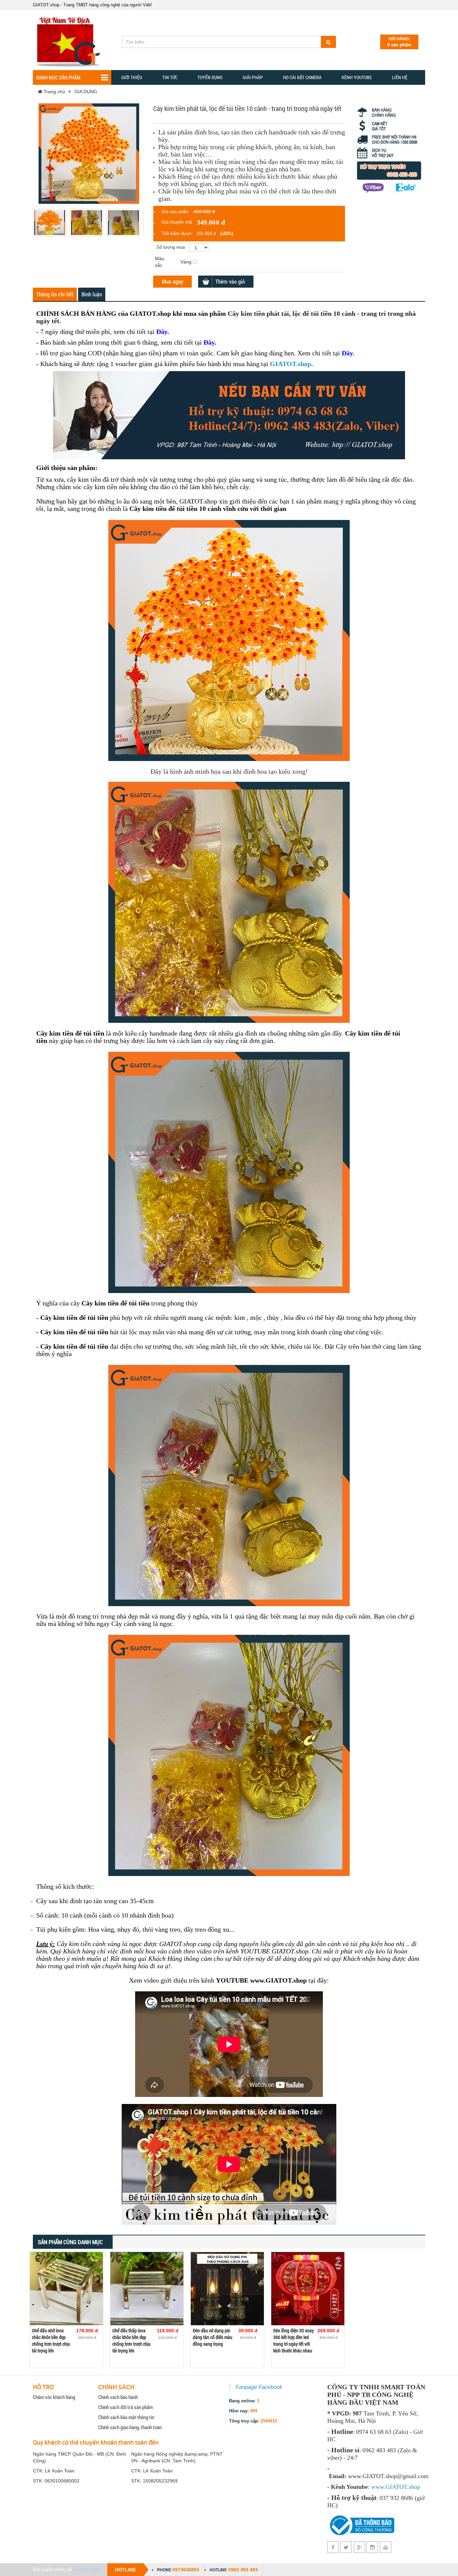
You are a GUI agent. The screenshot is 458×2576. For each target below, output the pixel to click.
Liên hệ (400, 77)
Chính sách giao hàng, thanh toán (130, 2427)
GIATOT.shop (291, 364)
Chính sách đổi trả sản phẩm (126, 2407)
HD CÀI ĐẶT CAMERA (302, 77)
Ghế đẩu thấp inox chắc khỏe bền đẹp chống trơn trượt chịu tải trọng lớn (131, 2340)
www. (378, 2487)
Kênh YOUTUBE (357, 77)
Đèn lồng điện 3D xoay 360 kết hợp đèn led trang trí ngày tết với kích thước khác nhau (294, 2340)
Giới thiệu (132, 77)
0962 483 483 (243, 2570)
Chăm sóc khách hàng (54, 2397)
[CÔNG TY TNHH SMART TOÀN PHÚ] (70, 39)
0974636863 (186, 2570)
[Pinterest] (372, 2547)
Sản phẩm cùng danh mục (70, 2242)
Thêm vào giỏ (230, 281)
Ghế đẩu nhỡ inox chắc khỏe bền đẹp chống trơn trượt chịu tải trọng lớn (51, 2340)
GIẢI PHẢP (253, 77)
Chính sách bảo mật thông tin (126, 2417)
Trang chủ (54, 92)
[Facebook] (333, 2547)
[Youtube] (385, 2547)
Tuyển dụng (210, 77)
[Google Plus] (359, 2547)
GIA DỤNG (86, 92)
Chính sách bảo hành (118, 2397)
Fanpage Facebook (259, 2387)
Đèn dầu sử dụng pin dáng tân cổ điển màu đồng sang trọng (213, 2337)
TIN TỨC (170, 77)
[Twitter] (346, 2547)
